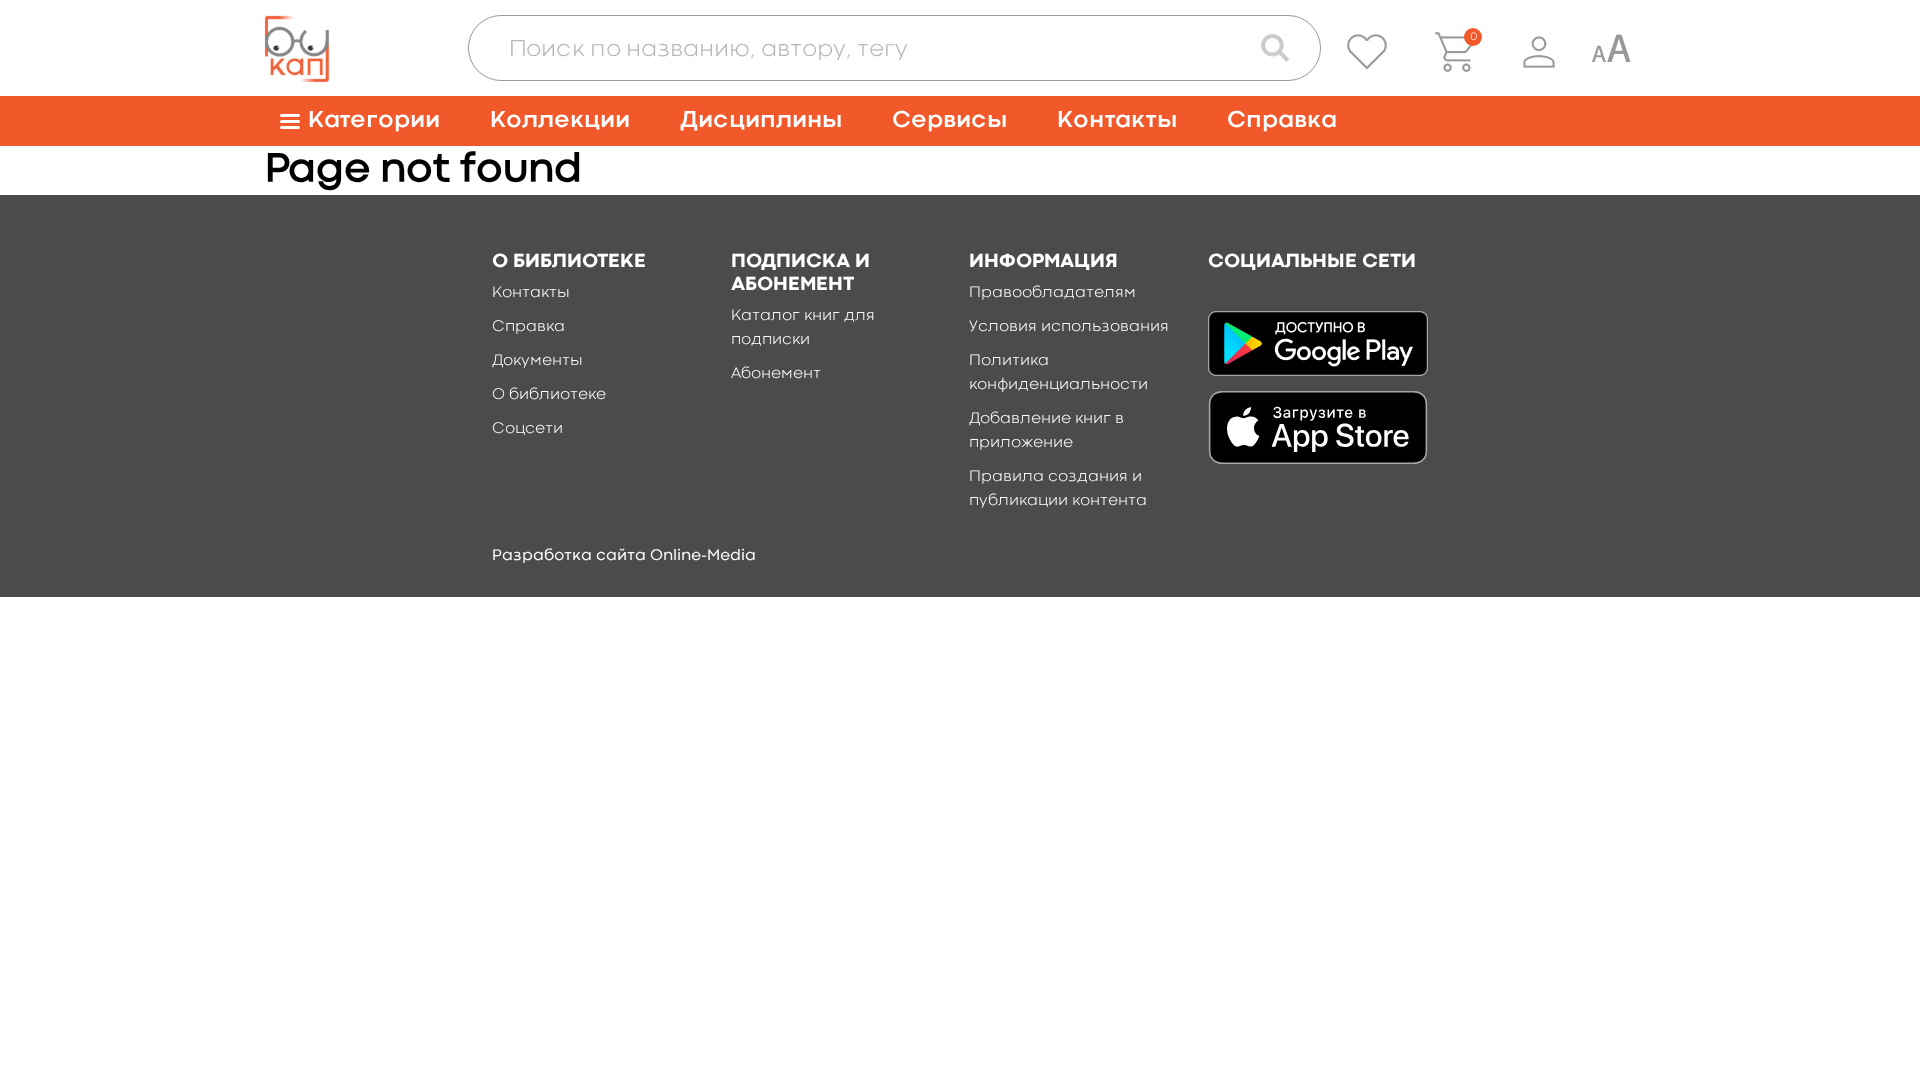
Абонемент (776, 374)
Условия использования (1069, 327)
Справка (1282, 120)
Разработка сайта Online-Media (624, 556)
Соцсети (527, 429)
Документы (537, 361)
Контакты (1117, 120)
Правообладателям (1052, 293)
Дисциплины (761, 120)
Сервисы (949, 120)
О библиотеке (549, 395)
